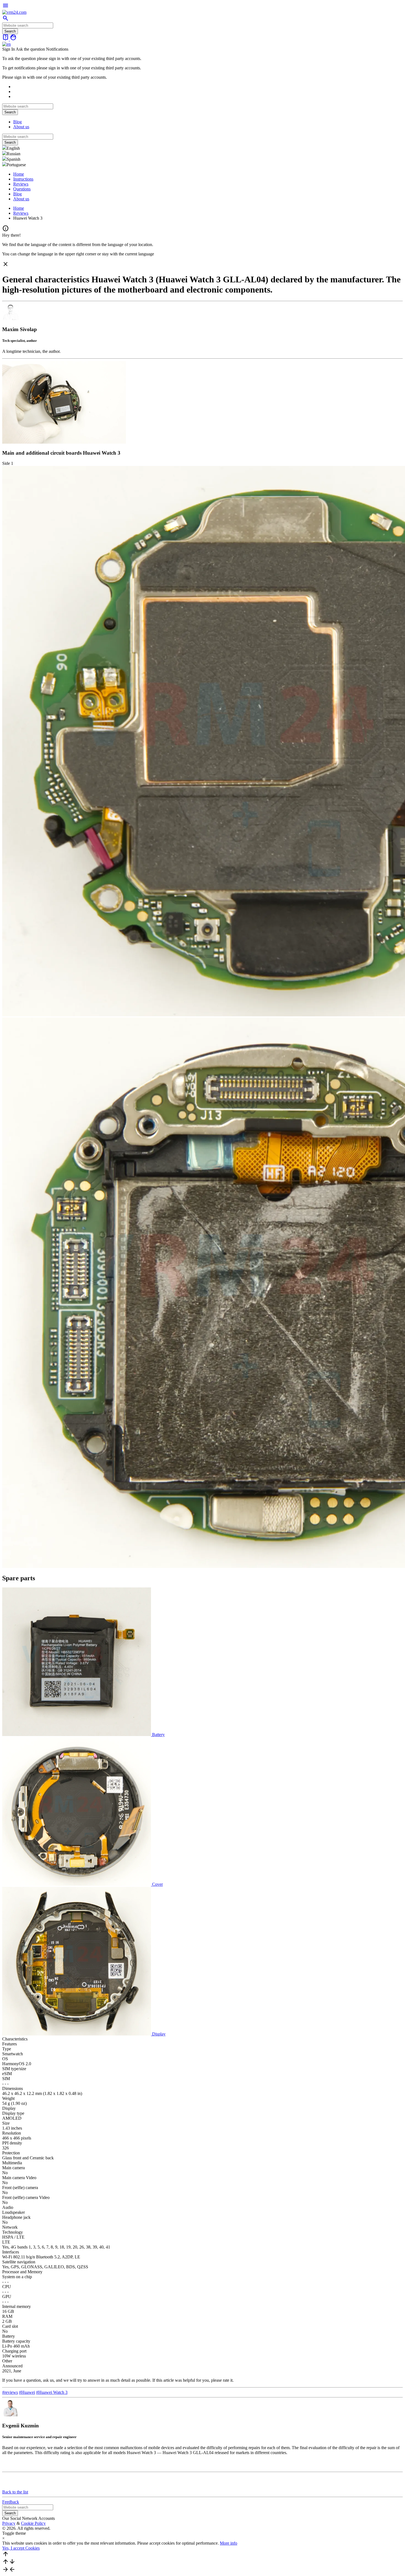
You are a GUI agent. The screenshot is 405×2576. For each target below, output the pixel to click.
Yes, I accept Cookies (21, 2548)
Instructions (23, 179)
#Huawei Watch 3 (52, 2392)
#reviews (10, 2392)
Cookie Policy (33, 2523)
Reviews (21, 184)
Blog (17, 122)
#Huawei (27, 2392)
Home (19, 174)
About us (21, 127)
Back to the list (15, 2492)
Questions (22, 189)
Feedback (11, 2502)
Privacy (9, 2523)
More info (229, 2543)
